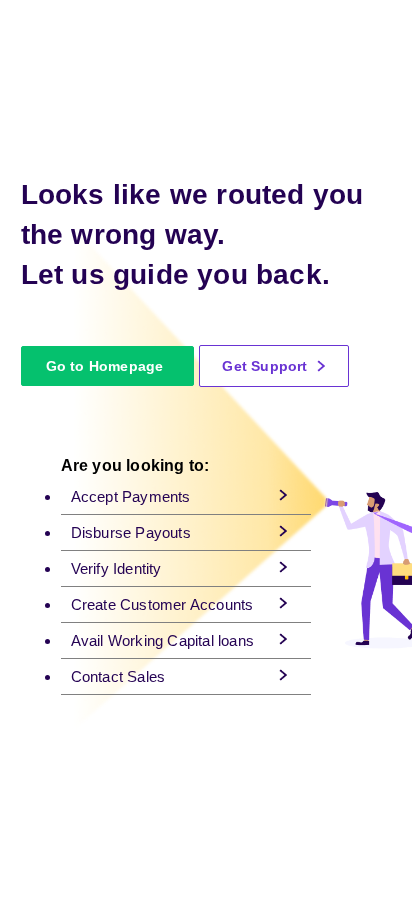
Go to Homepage (105, 366)
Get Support (266, 366)
